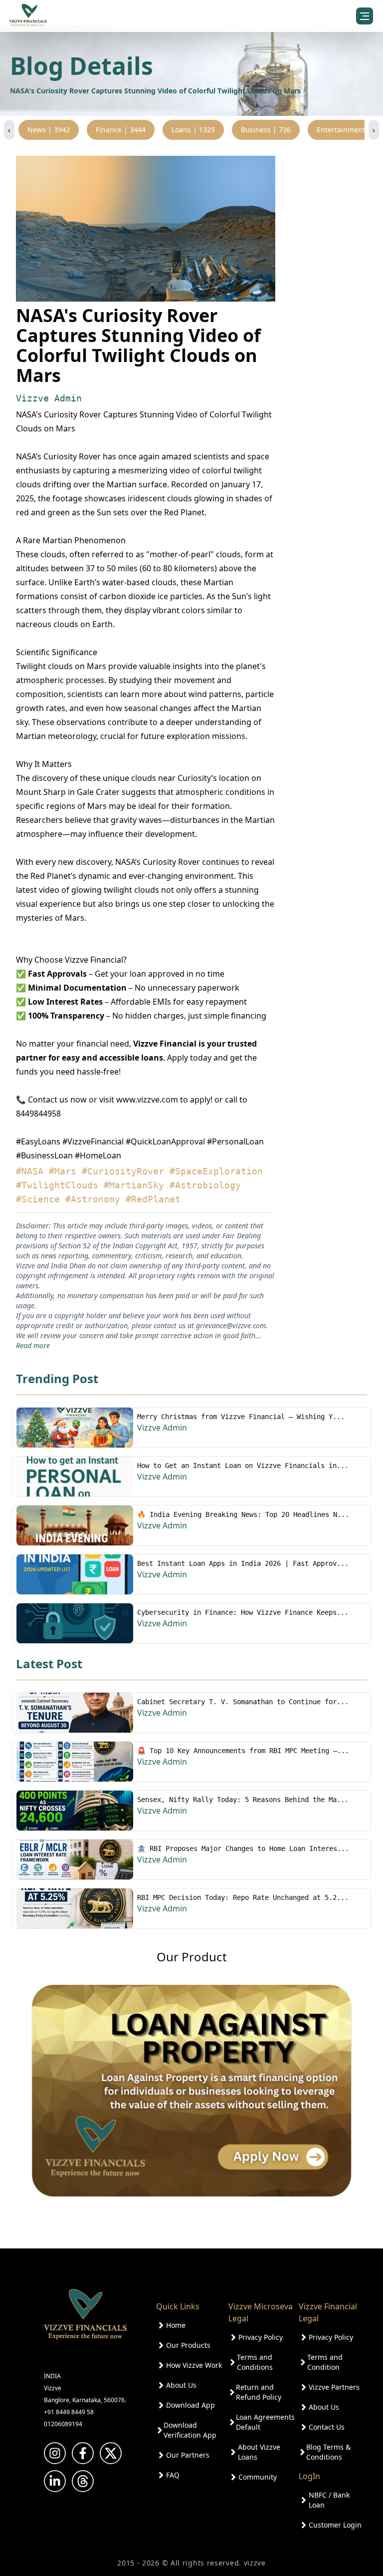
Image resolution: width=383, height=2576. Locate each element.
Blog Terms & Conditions (328, 2452)
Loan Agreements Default (265, 2422)
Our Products (188, 2345)
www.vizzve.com (147, 1100)
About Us (181, 2385)
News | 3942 (49, 130)
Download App (191, 2405)
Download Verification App (190, 2430)
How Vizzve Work (194, 2365)
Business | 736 (266, 130)
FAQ (173, 2475)
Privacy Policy (261, 2337)
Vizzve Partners (334, 2387)
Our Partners (188, 2455)
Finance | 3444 (121, 130)
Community (258, 2477)
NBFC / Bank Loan (329, 2500)
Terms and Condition (325, 2362)
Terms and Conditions (255, 2362)
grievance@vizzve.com (231, 1325)
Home (176, 2325)
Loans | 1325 (193, 130)
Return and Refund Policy (259, 2392)
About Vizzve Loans (259, 2452)
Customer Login (335, 2525)
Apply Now (298, 2546)
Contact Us (327, 2427)
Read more (33, 1345)
